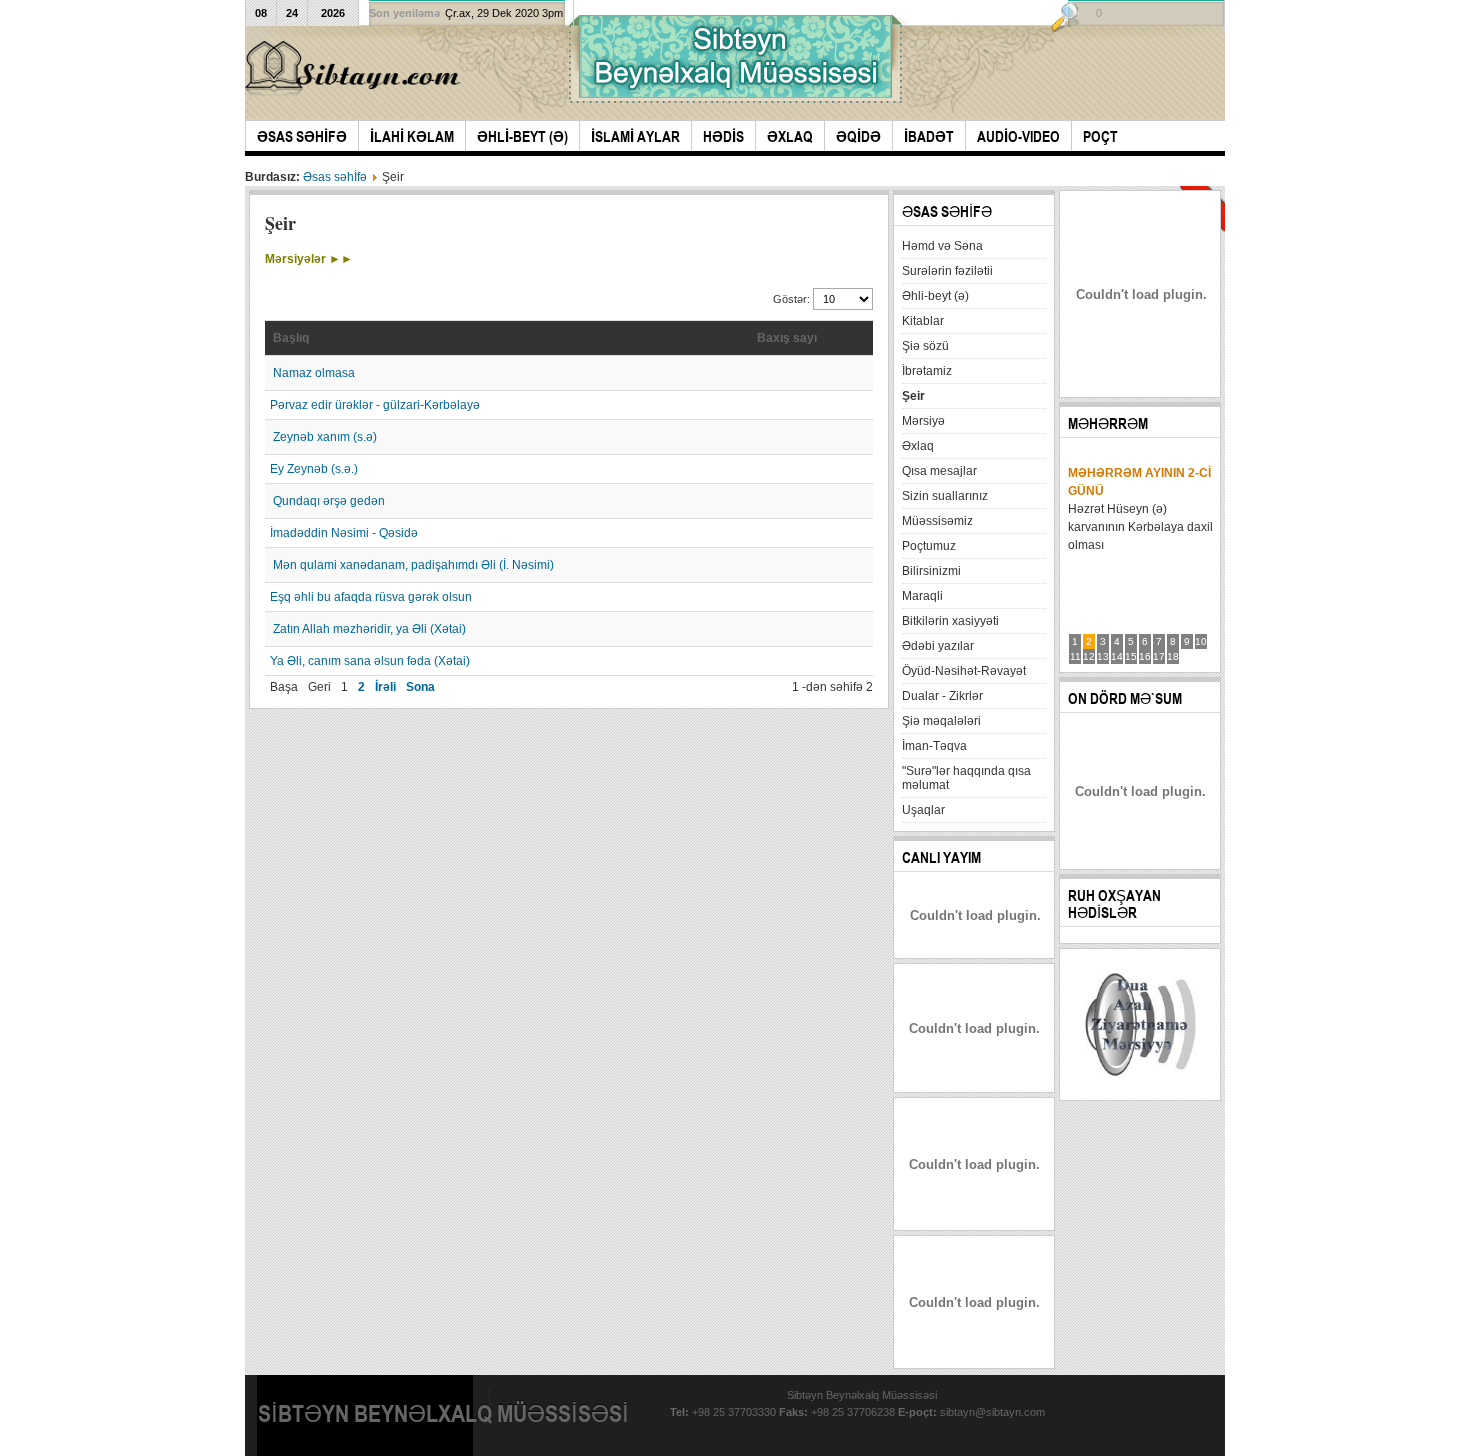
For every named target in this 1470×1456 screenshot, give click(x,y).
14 (1117, 656)
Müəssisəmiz (937, 521)
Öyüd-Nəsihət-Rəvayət (964, 671)
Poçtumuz (929, 546)
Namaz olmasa (314, 373)
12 (1089, 656)
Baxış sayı (787, 338)
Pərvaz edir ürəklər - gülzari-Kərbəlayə (375, 405)
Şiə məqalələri (941, 721)
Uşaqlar (923, 810)
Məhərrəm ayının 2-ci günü (1139, 482)
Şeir (913, 396)
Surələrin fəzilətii (947, 271)
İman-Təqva (934, 746)
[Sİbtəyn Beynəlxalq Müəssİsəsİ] (356, 68)
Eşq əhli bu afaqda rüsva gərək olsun (371, 597)
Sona (420, 687)
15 (1131, 656)
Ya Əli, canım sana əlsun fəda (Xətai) (370, 661)
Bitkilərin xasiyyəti (950, 621)
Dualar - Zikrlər (942, 696)
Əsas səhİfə (335, 177)
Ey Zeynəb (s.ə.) (314, 469)
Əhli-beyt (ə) (935, 296)
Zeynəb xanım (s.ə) (325, 437)
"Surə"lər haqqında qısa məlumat (966, 778)
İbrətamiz (927, 371)
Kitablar (923, 321)
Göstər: (793, 299)
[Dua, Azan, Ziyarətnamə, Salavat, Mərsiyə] (1140, 1088)
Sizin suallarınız (945, 496)
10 (1201, 641)
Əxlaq (918, 446)
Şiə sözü (925, 346)
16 (1145, 656)
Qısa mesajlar (939, 471)
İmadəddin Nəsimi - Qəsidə (344, 533)
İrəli (385, 687)
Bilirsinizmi (931, 571)
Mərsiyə (923, 421)
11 (1075, 656)
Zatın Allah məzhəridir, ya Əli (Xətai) (369, 629)
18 (1173, 656)
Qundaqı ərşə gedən (329, 501)
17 (1159, 656)
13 (1103, 656)
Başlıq (291, 338)
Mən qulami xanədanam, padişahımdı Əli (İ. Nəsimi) (413, 565)
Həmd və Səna (942, 246)
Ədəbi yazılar (938, 646)
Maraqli (922, 596)
